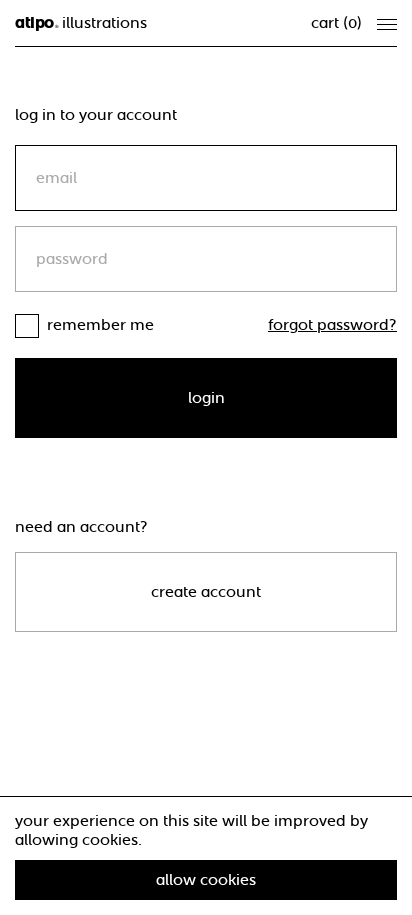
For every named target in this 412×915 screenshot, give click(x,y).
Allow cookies (206, 880)
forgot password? (332, 325)
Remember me (100, 325)
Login (206, 398)
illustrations (81, 23)
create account (206, 592)
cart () (336, 23)
